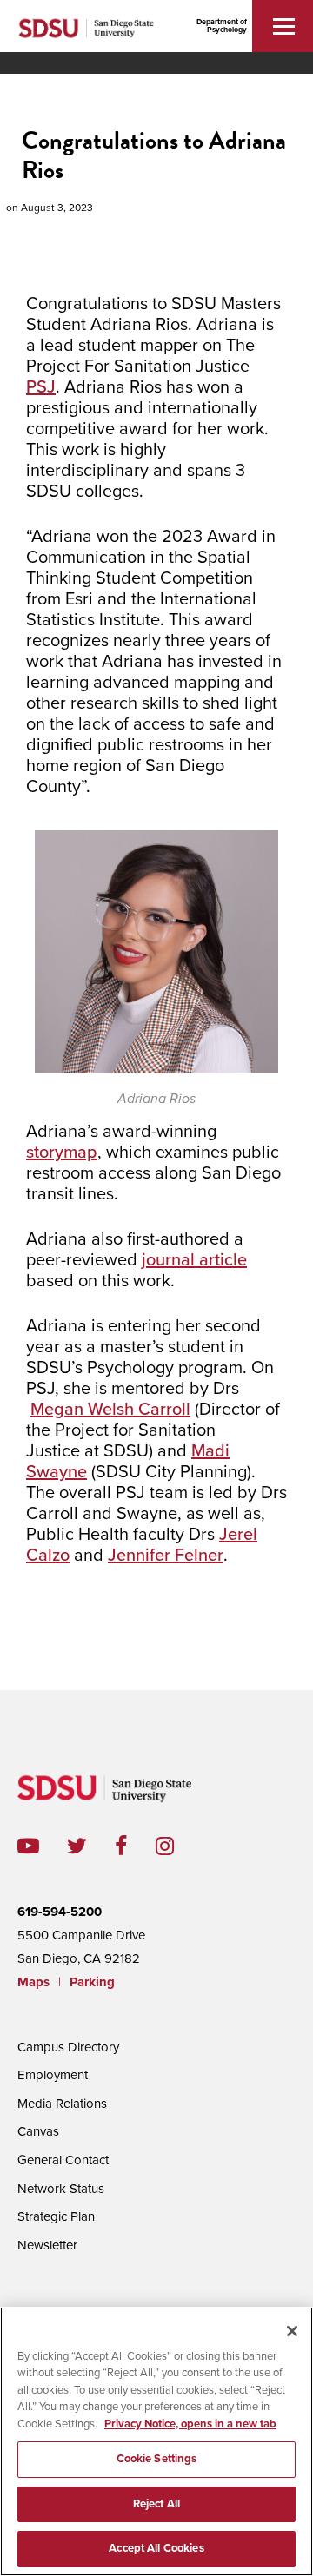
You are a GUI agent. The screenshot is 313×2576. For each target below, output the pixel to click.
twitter (91, 1846)
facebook (135, 1846)
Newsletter (47, 2245)
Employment (53, 2075)
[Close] (292, 2331)
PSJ (41, 387)
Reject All (156, 2504)
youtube (28, 1846)
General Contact (63, 2160)
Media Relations (62, 2104)
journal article (194, 1260)
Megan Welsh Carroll (110, 1410)
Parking (92, 1982)
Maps (33, 1982)
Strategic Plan (56, 2216)
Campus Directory (68, 2047)
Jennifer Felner (166, 1556)
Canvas (38, 2131)
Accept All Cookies (156, 2548)
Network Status (61, 2189)
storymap (62, 1153)
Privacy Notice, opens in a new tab (190, 2424)
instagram (179, 1846)
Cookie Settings (157, 2459)
